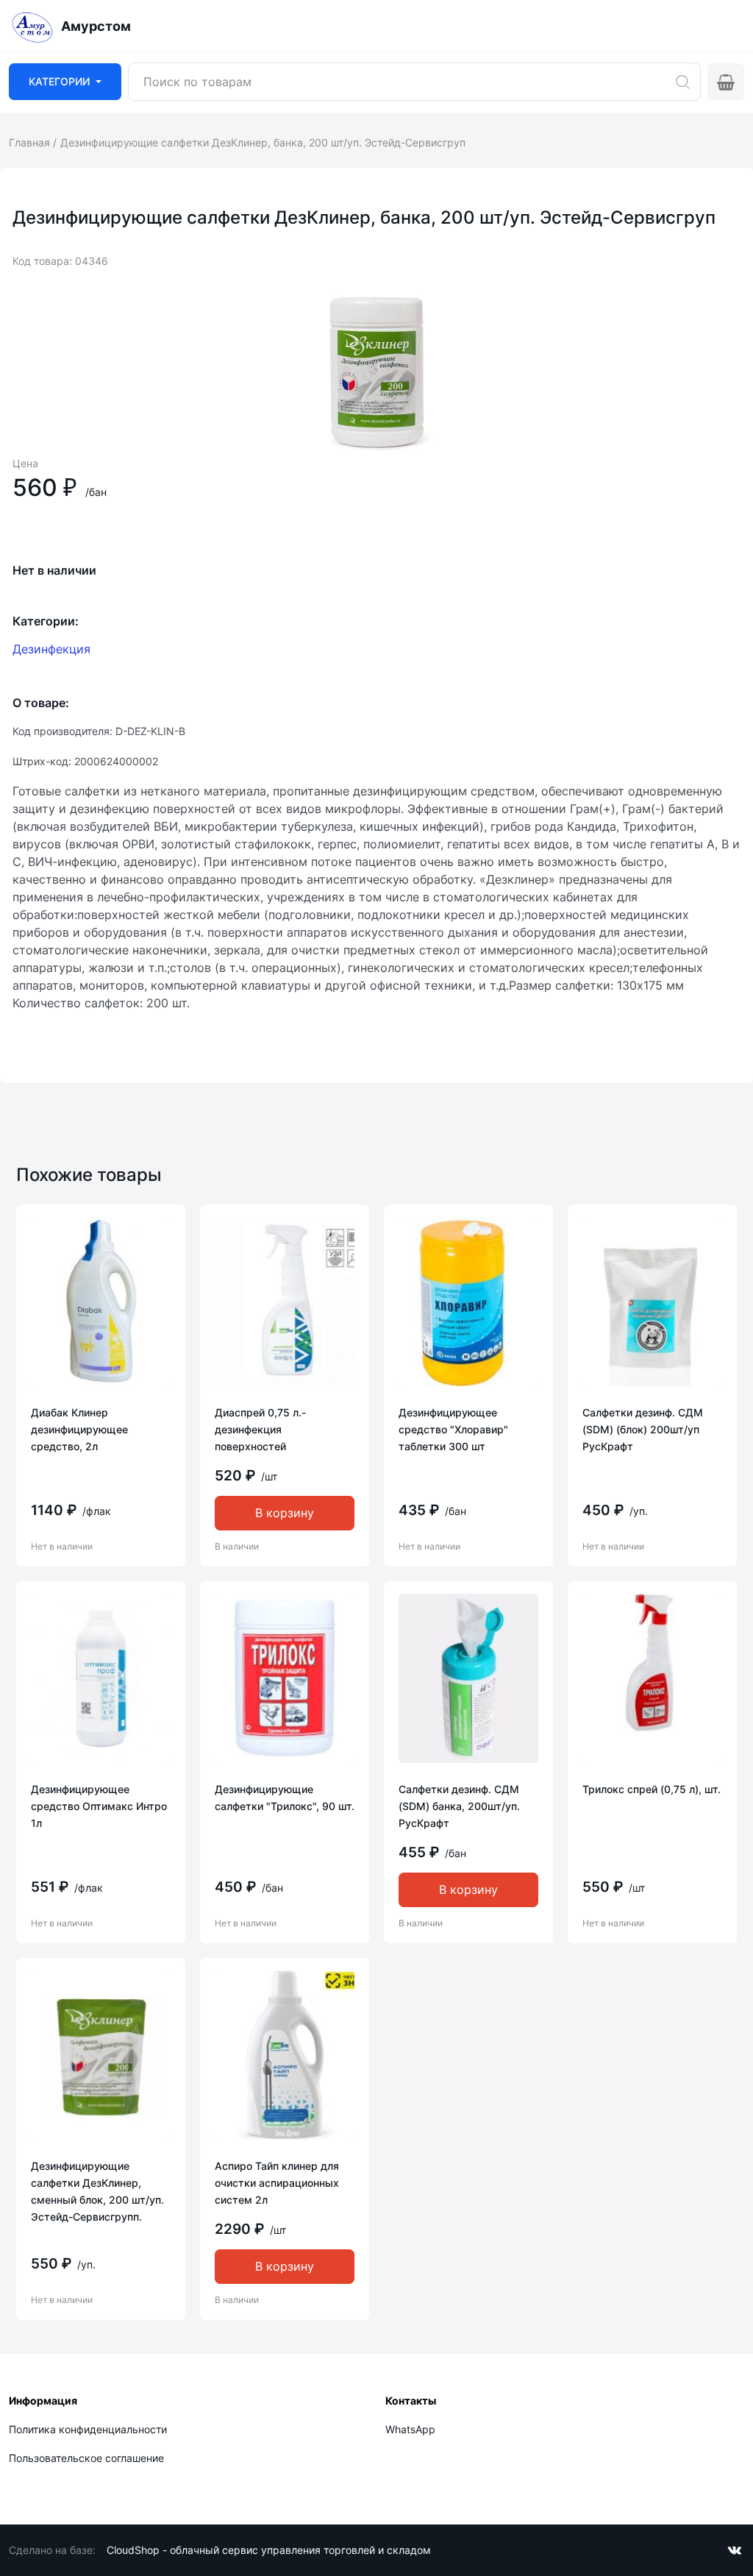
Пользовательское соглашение (86, 2458)
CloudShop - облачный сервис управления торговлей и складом (269, 2550)
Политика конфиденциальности (88, 2429)
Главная (29, 142)
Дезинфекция (51, 649)
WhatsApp (410, 2429)
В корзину (285, 1513)
